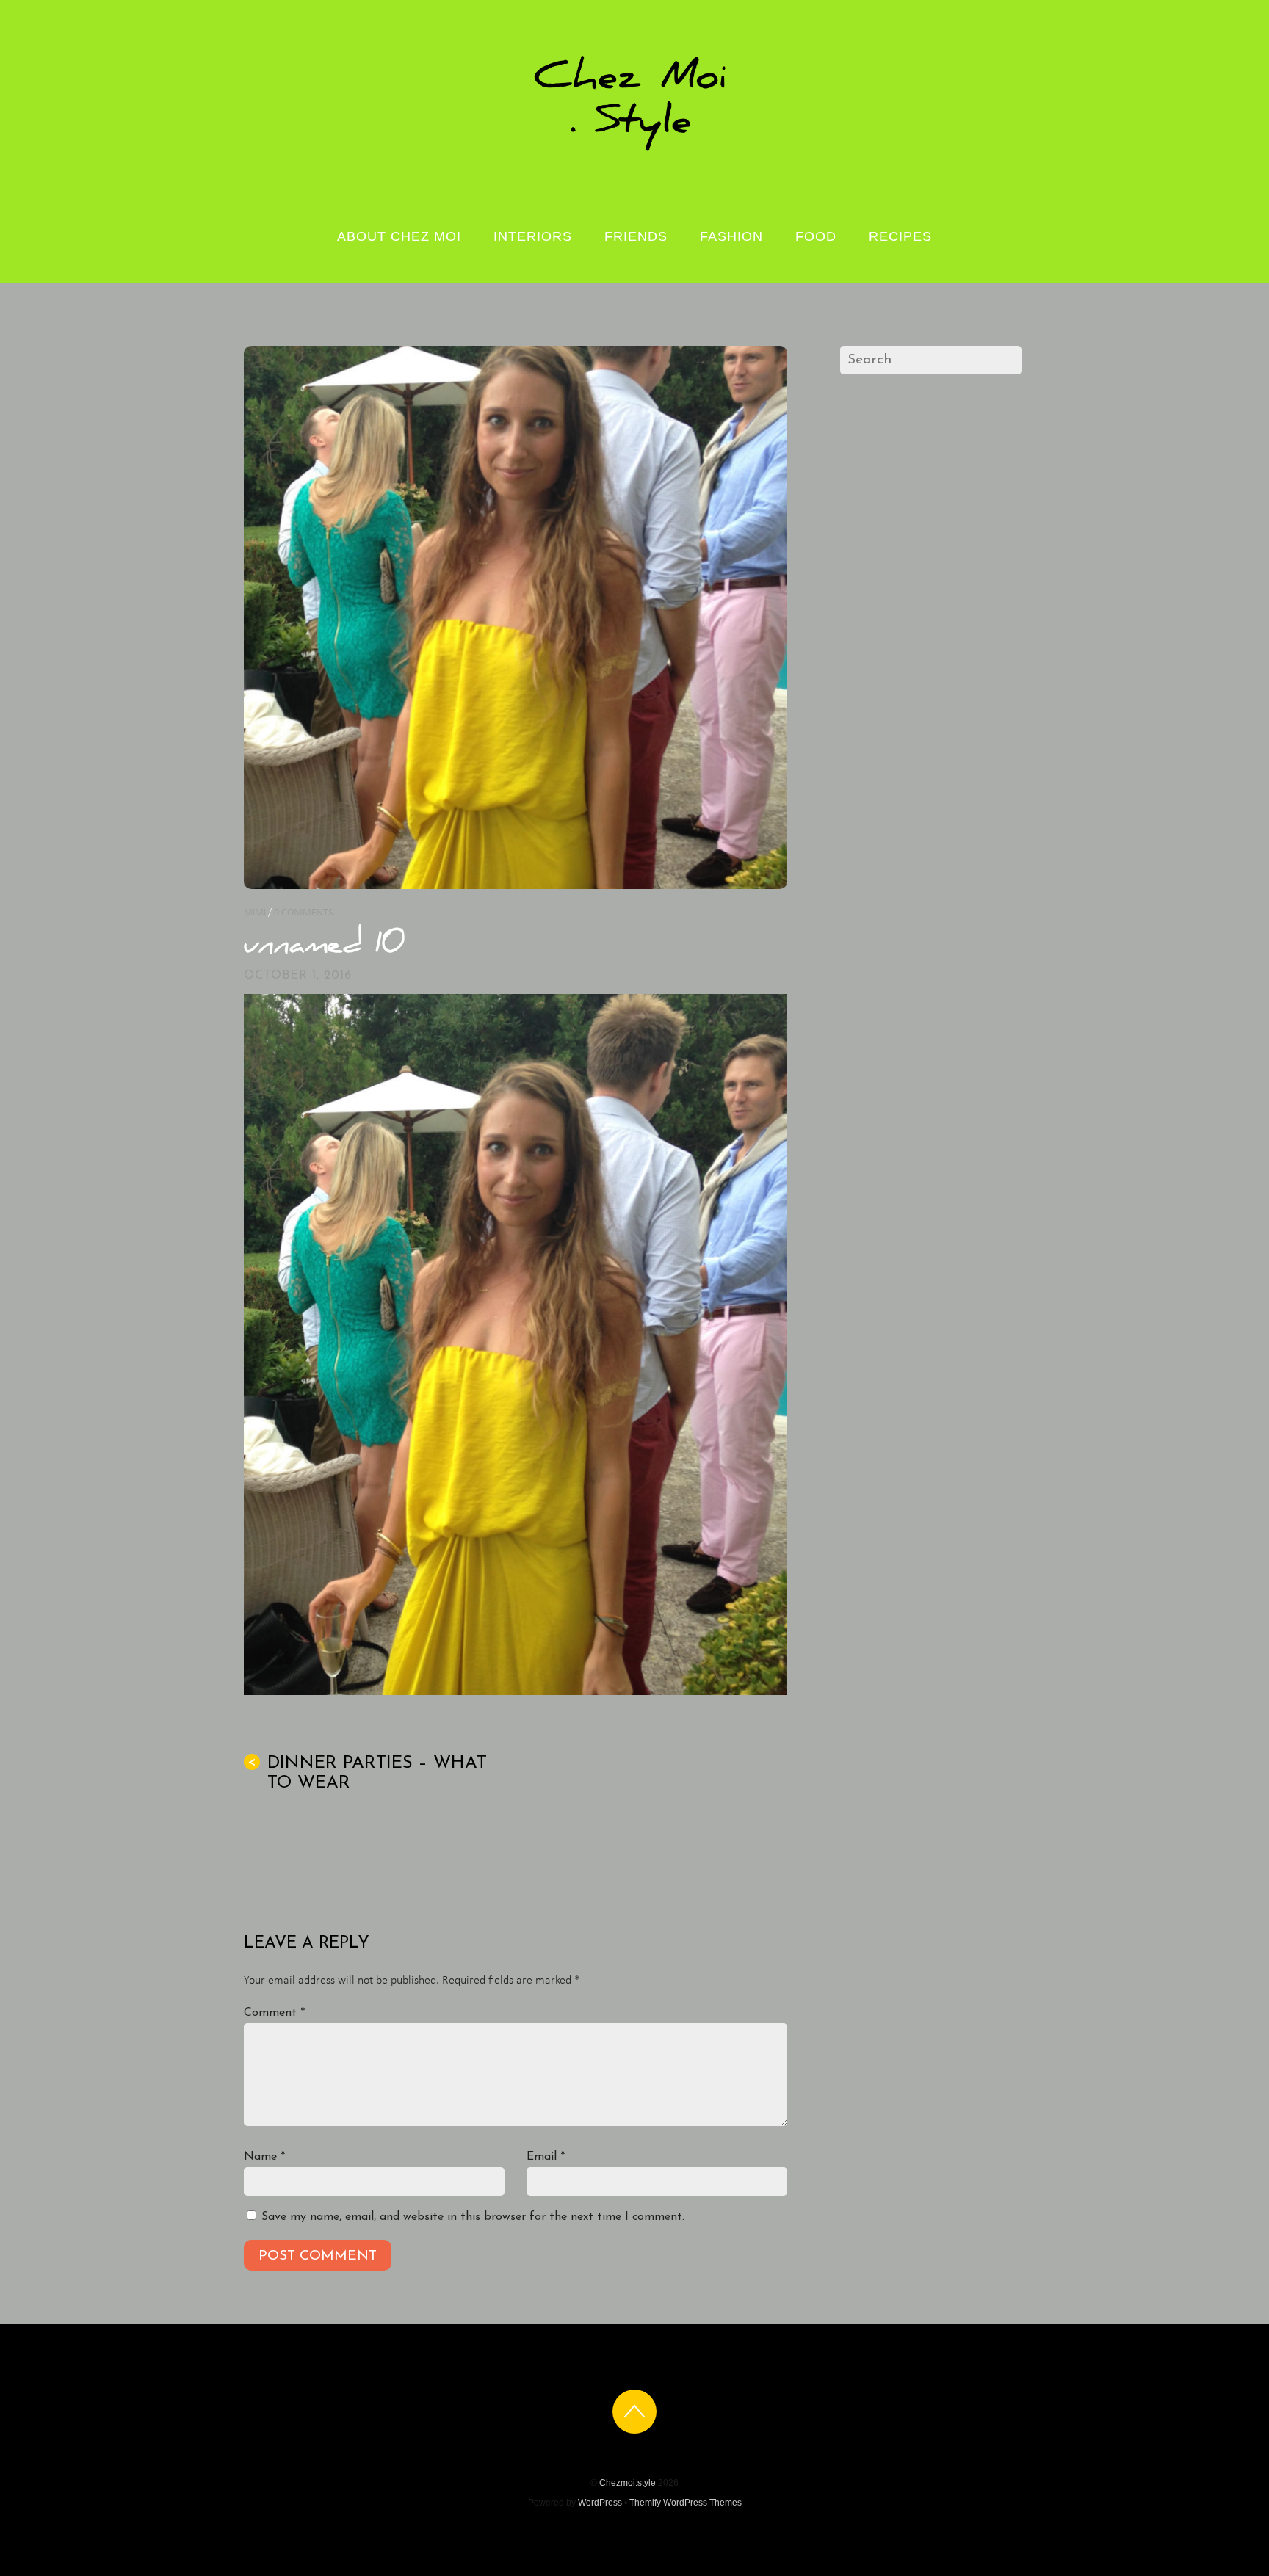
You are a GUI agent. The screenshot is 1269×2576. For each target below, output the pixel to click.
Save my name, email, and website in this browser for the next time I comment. (473, 2217)
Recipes (900, 236)
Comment (274, 2013)
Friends (636, 236)
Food (816, 236)
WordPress (600, 2503)
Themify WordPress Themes (686, 2503)
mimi (255, 913)
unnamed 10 (325, 946)
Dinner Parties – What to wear (367, 1773)
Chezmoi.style (628, 2483)
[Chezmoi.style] (634, 150)
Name (264, 2157)
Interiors (533, 236)
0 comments (303, 913)
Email (546, 2157)
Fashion (731, 236)
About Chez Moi (399, 236)
